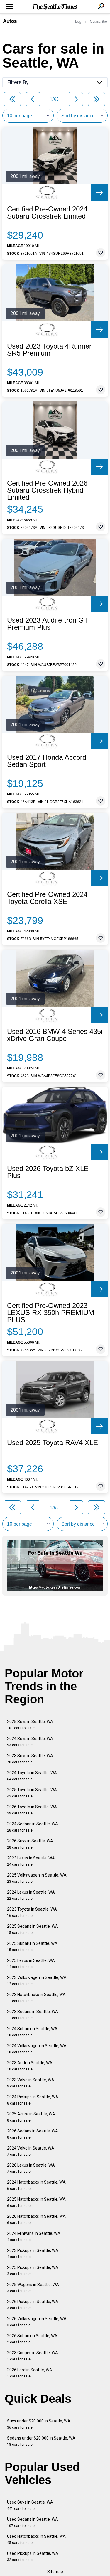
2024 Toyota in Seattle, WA (32, 1776)
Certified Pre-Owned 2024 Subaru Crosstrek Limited (47, 213)
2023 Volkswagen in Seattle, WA (37, 1981)
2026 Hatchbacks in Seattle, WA (36, 2219)
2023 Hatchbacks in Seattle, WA (36, 1998)
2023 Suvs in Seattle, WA (30, 1759)
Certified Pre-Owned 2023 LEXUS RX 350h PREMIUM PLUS (51, 1313)
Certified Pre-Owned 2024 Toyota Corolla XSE (47, 898)
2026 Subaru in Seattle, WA (32, 2339)
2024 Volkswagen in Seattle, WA (37, 2049)
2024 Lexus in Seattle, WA (31, 1895)
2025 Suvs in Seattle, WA (30, 1725)
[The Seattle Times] (55, 7)
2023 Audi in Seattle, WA (30, 2066)
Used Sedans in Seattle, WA (33, 2522)
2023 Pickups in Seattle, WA (33, 2253)
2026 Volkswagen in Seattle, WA (37, 2322)
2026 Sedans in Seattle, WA (33, 2134)
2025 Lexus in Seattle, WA (31, 1963)
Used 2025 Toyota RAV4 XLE (53, 1443)
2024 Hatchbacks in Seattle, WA (36, 2185)
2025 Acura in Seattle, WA (31, 2117)
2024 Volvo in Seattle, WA (31, 2151)
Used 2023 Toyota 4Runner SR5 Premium (49, 350)
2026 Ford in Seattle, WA (30, 2373)
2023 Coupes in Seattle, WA (33, 2356)
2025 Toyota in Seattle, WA (32, 1793)
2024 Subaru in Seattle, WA (32, 2032)
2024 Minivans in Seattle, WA (34, 2236)
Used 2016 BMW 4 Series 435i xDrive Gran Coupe (55, 1035)
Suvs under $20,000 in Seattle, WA (39, 2424)
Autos (10, 21)
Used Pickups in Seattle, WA (33, 2556)
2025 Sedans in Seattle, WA (33, 1929)
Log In (80, 21)
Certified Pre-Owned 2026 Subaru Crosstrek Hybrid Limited (47, 490)
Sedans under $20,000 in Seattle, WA (41, 2441)
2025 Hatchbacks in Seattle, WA (36, 2202)
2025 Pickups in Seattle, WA (33, 2271)
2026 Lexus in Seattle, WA (31, 2168)
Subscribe (99, 21)
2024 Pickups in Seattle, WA (33, 2100)
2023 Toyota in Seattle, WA (32, 1912)
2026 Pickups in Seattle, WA (33, 2305)
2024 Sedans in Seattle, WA (33, 1827)
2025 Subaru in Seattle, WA (32, 1946)
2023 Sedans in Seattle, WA (33, 2015)
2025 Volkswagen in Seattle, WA (37, 1878)
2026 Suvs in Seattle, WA (30, 1844)
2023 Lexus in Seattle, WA (31, 1861)
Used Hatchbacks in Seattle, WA (36, 2539)
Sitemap (55, 2572)
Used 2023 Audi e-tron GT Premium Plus (48, 624)
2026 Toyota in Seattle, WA (32, 1810)
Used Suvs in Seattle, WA (30, 2505)
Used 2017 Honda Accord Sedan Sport (47, 761)
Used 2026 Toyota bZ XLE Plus (48, 1172)
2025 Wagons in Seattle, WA (33, 2288)
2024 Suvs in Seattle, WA (30, 1742)
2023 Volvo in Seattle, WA (31, 2083)
